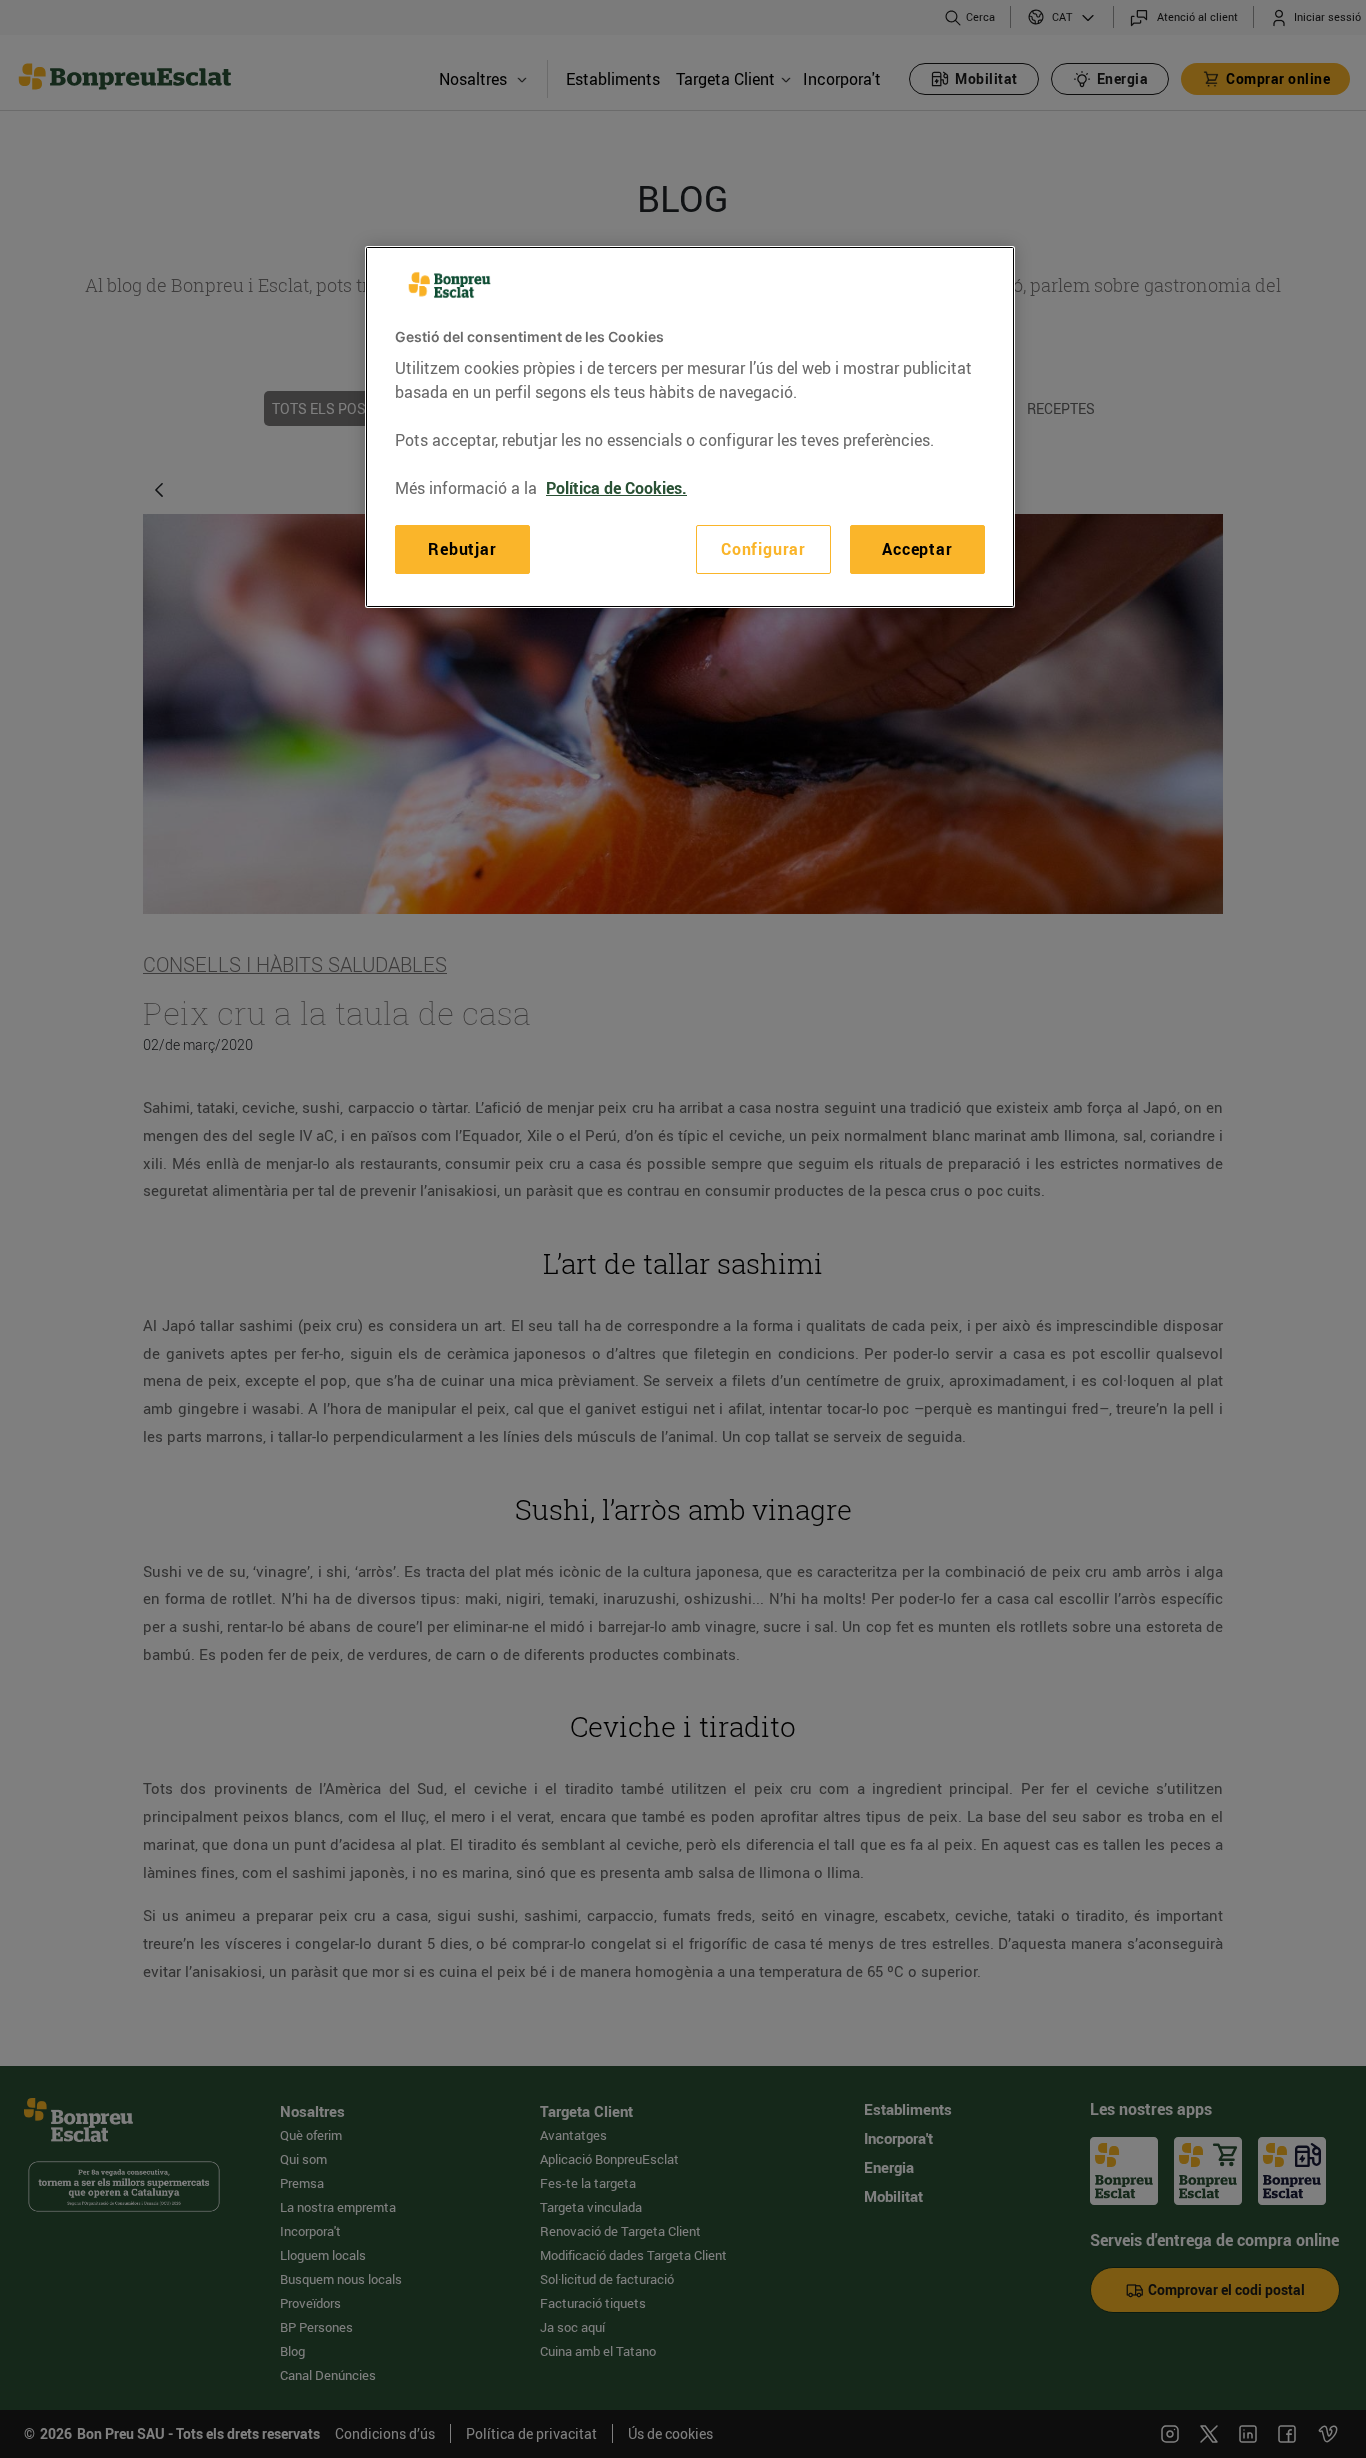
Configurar (763, 549)
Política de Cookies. (616, 488)
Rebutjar (462, 549)
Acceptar (917, 549)
